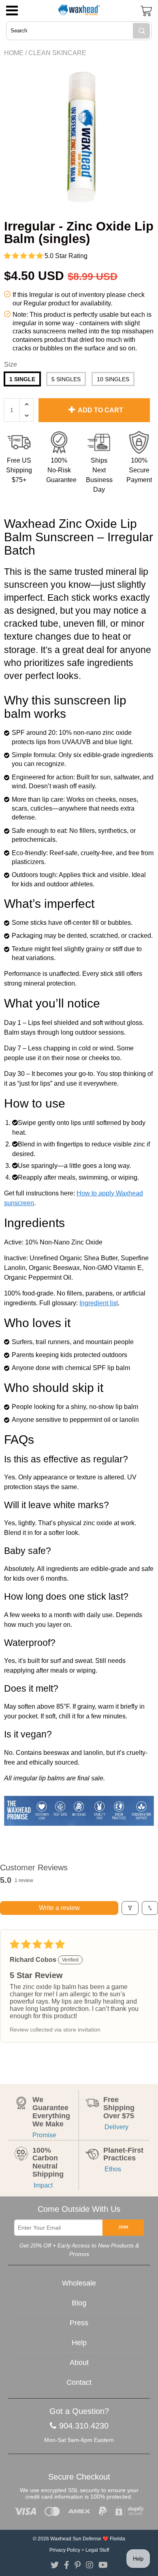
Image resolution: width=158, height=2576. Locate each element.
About (79, 2363)
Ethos (112, 2169)
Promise (44, 2135)
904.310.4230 (84, 2426)
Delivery (116, 2127)
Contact (79, 2382)
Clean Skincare (57, 53)
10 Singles (113, 379)
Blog (79, 2303)
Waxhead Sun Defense (76, 2539)
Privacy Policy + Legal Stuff (79, 2550)
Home (14, 53)
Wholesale (79, 2283)
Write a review (59, 1908)
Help (79, 2343)
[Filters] (130, 1908)
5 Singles (66, 379)
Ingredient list (99, 1303)
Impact (43, 2185)
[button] (24, 256)
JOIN (123, 2227)
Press (79, 2323)
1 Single (22, 379)
